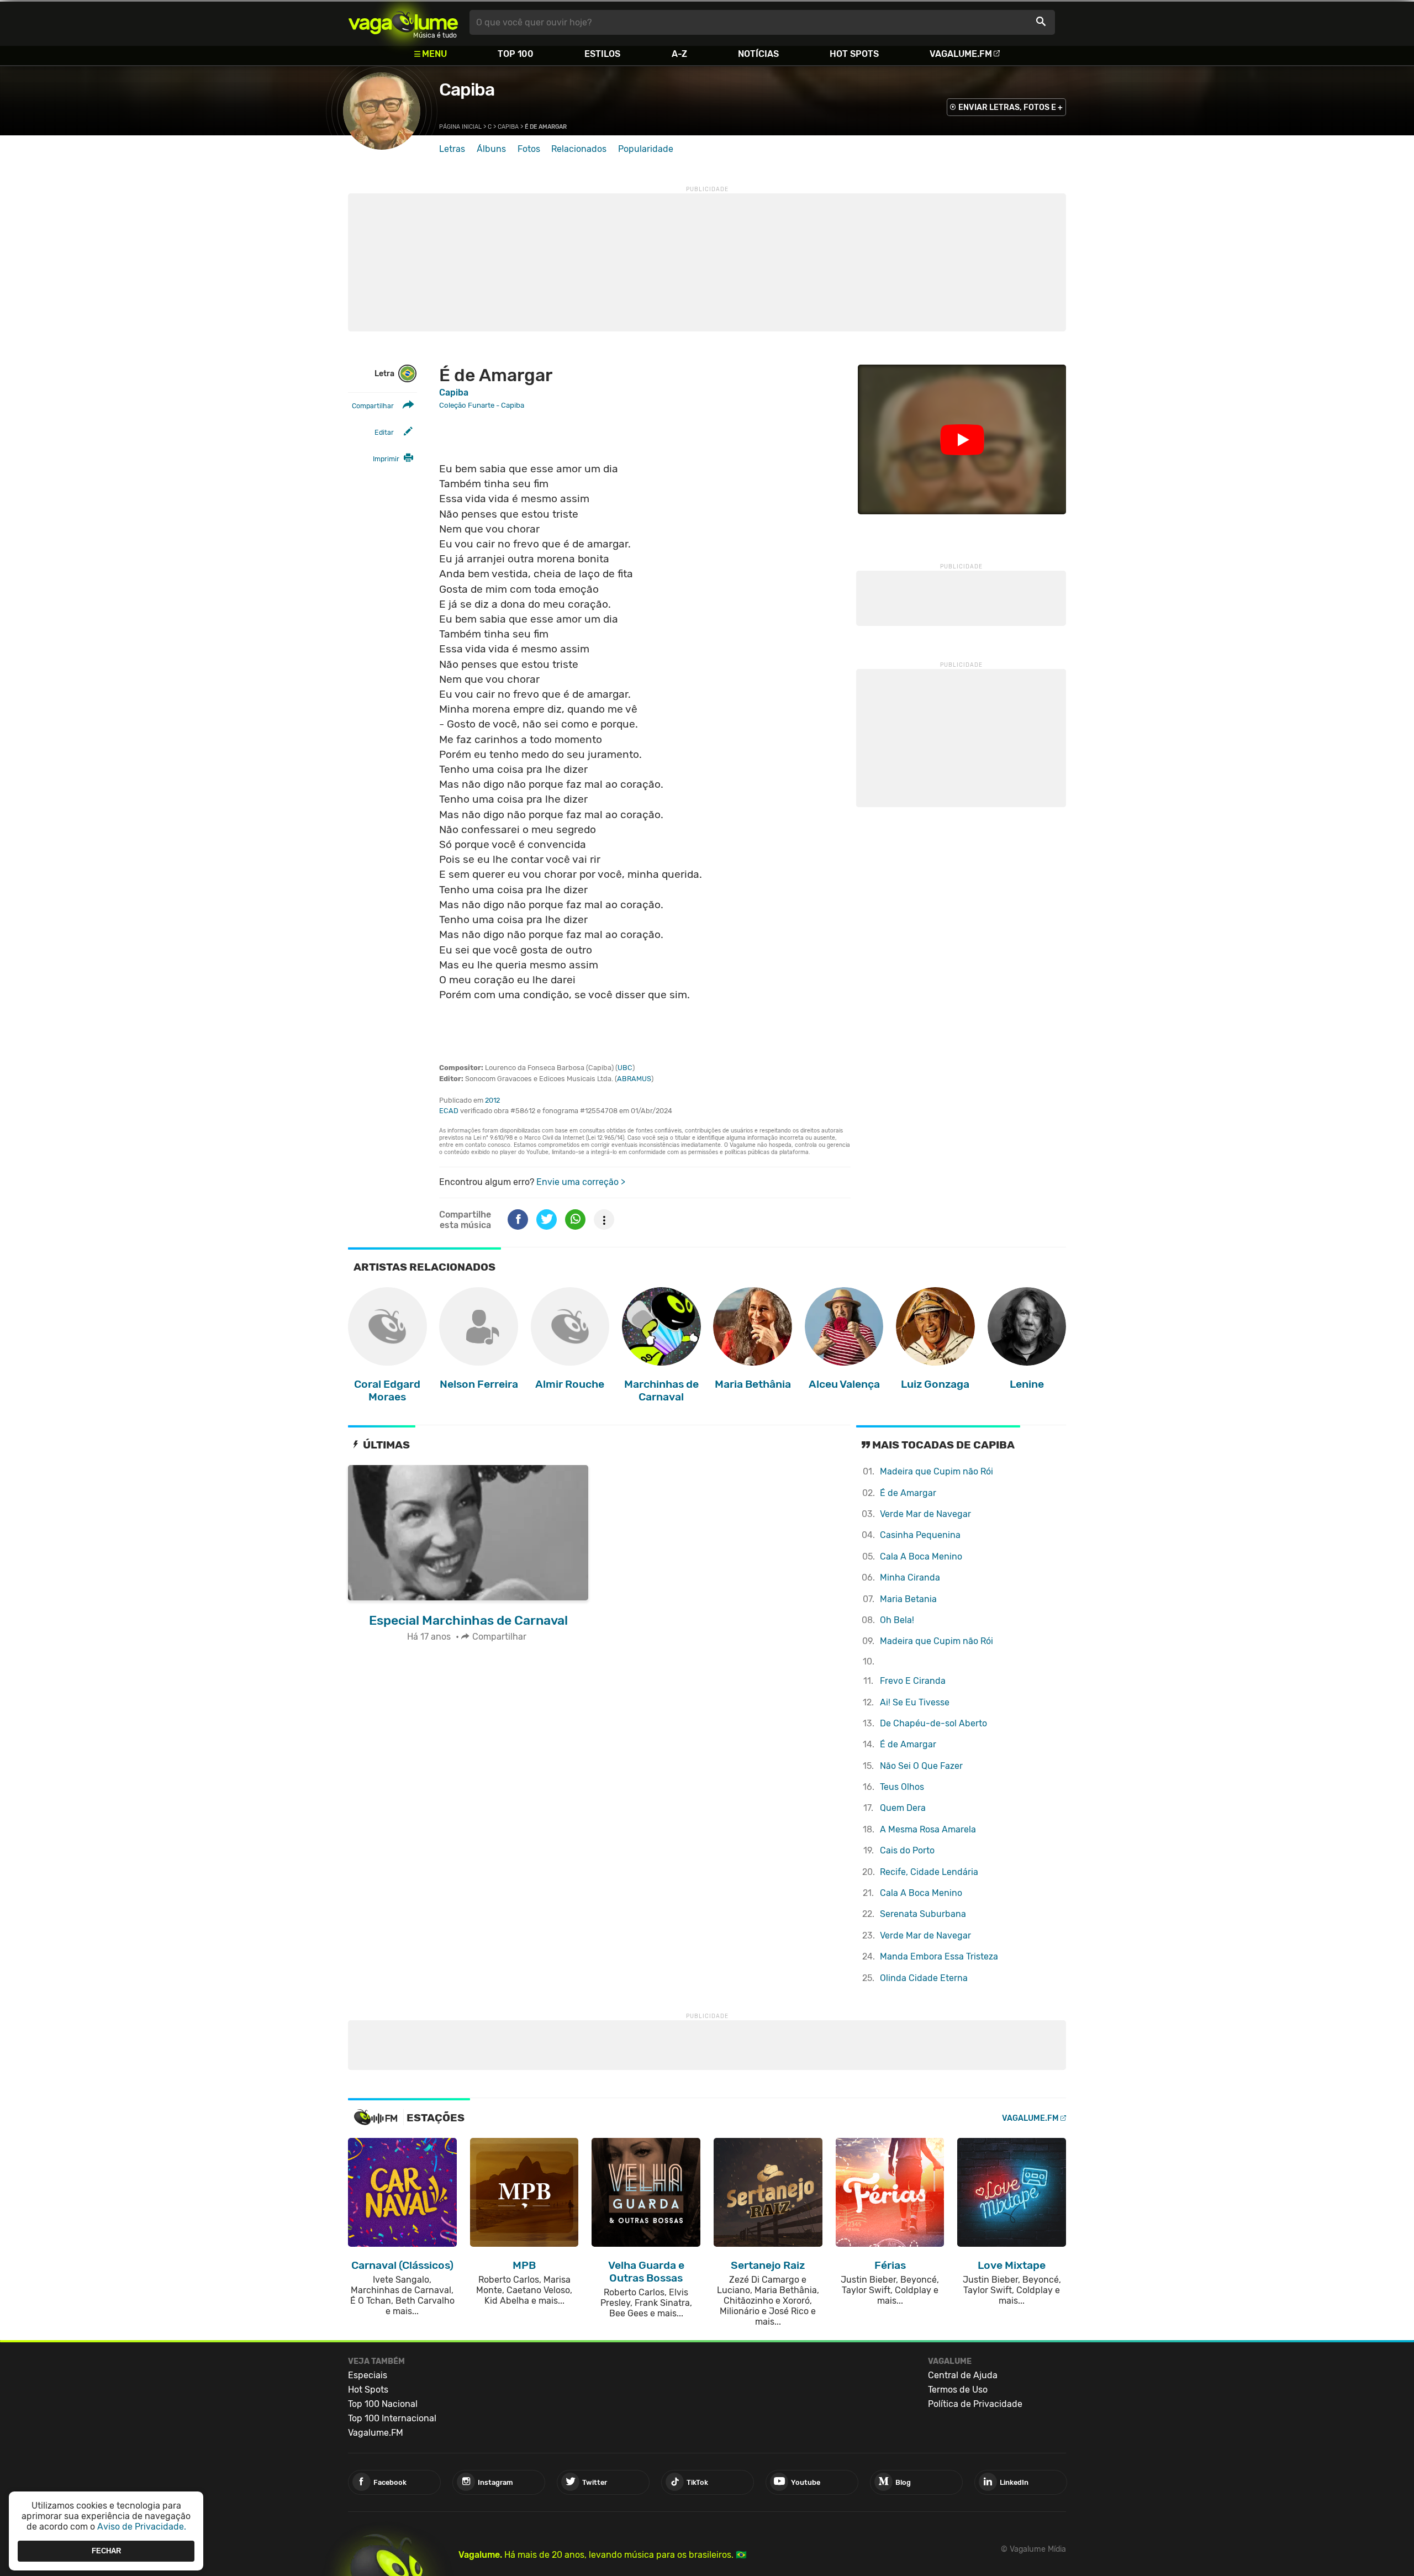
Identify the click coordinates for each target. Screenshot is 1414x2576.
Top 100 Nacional (383, 2404)
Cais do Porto (907, 1850)
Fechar (106, 2551)
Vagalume (403, 22)
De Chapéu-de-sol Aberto (933, 1723)
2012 (492, 1100)
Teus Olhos (902, 1787)
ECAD (449, 1111)
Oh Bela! (897, 1620)
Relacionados (579, 149)
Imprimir (386, 459)
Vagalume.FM (961, 54)
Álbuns (491, 149)
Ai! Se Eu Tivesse (915, 1702)
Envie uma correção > (581, 1182)
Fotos (529, 149)
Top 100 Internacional (392, 2418)
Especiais (368, 2375)
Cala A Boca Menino (921, 1556)
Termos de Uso (958, 2390)
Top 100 (516, 54)
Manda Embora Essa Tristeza (939, 1956)
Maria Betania (908, 1599)
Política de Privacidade (975, 2404)
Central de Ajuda (963, 2375)
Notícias (758, 54)
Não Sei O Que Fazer (921, 1766)
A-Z (679, 54)
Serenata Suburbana (923, 1914)
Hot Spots (854, 54)
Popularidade (646, 149)
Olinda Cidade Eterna (924, 1978)
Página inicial (460, 127)
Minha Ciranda (910, 1577)
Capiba (467, 89)
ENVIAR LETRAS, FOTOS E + (1011, 107)
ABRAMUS (634, 1079)
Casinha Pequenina (920, 1535)
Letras (452, 149)
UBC (625, 1068)
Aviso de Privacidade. (142, 2527)
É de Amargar (908, 1493)
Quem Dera (903, 1808)
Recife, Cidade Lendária (929, 1872)
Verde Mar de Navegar (925, 1514)
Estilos (602, 54)
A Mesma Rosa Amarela (928, 1829)
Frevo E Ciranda (913, 1681)
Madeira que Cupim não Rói (936, 1471)
